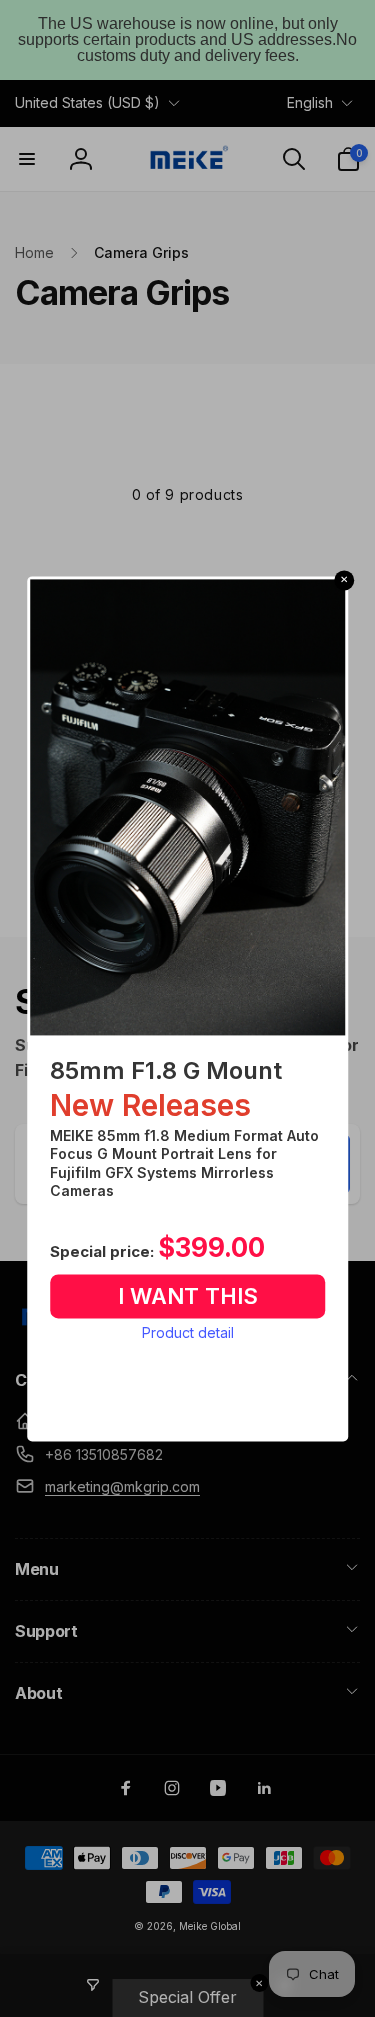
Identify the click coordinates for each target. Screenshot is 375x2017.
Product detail (188, 1333)
